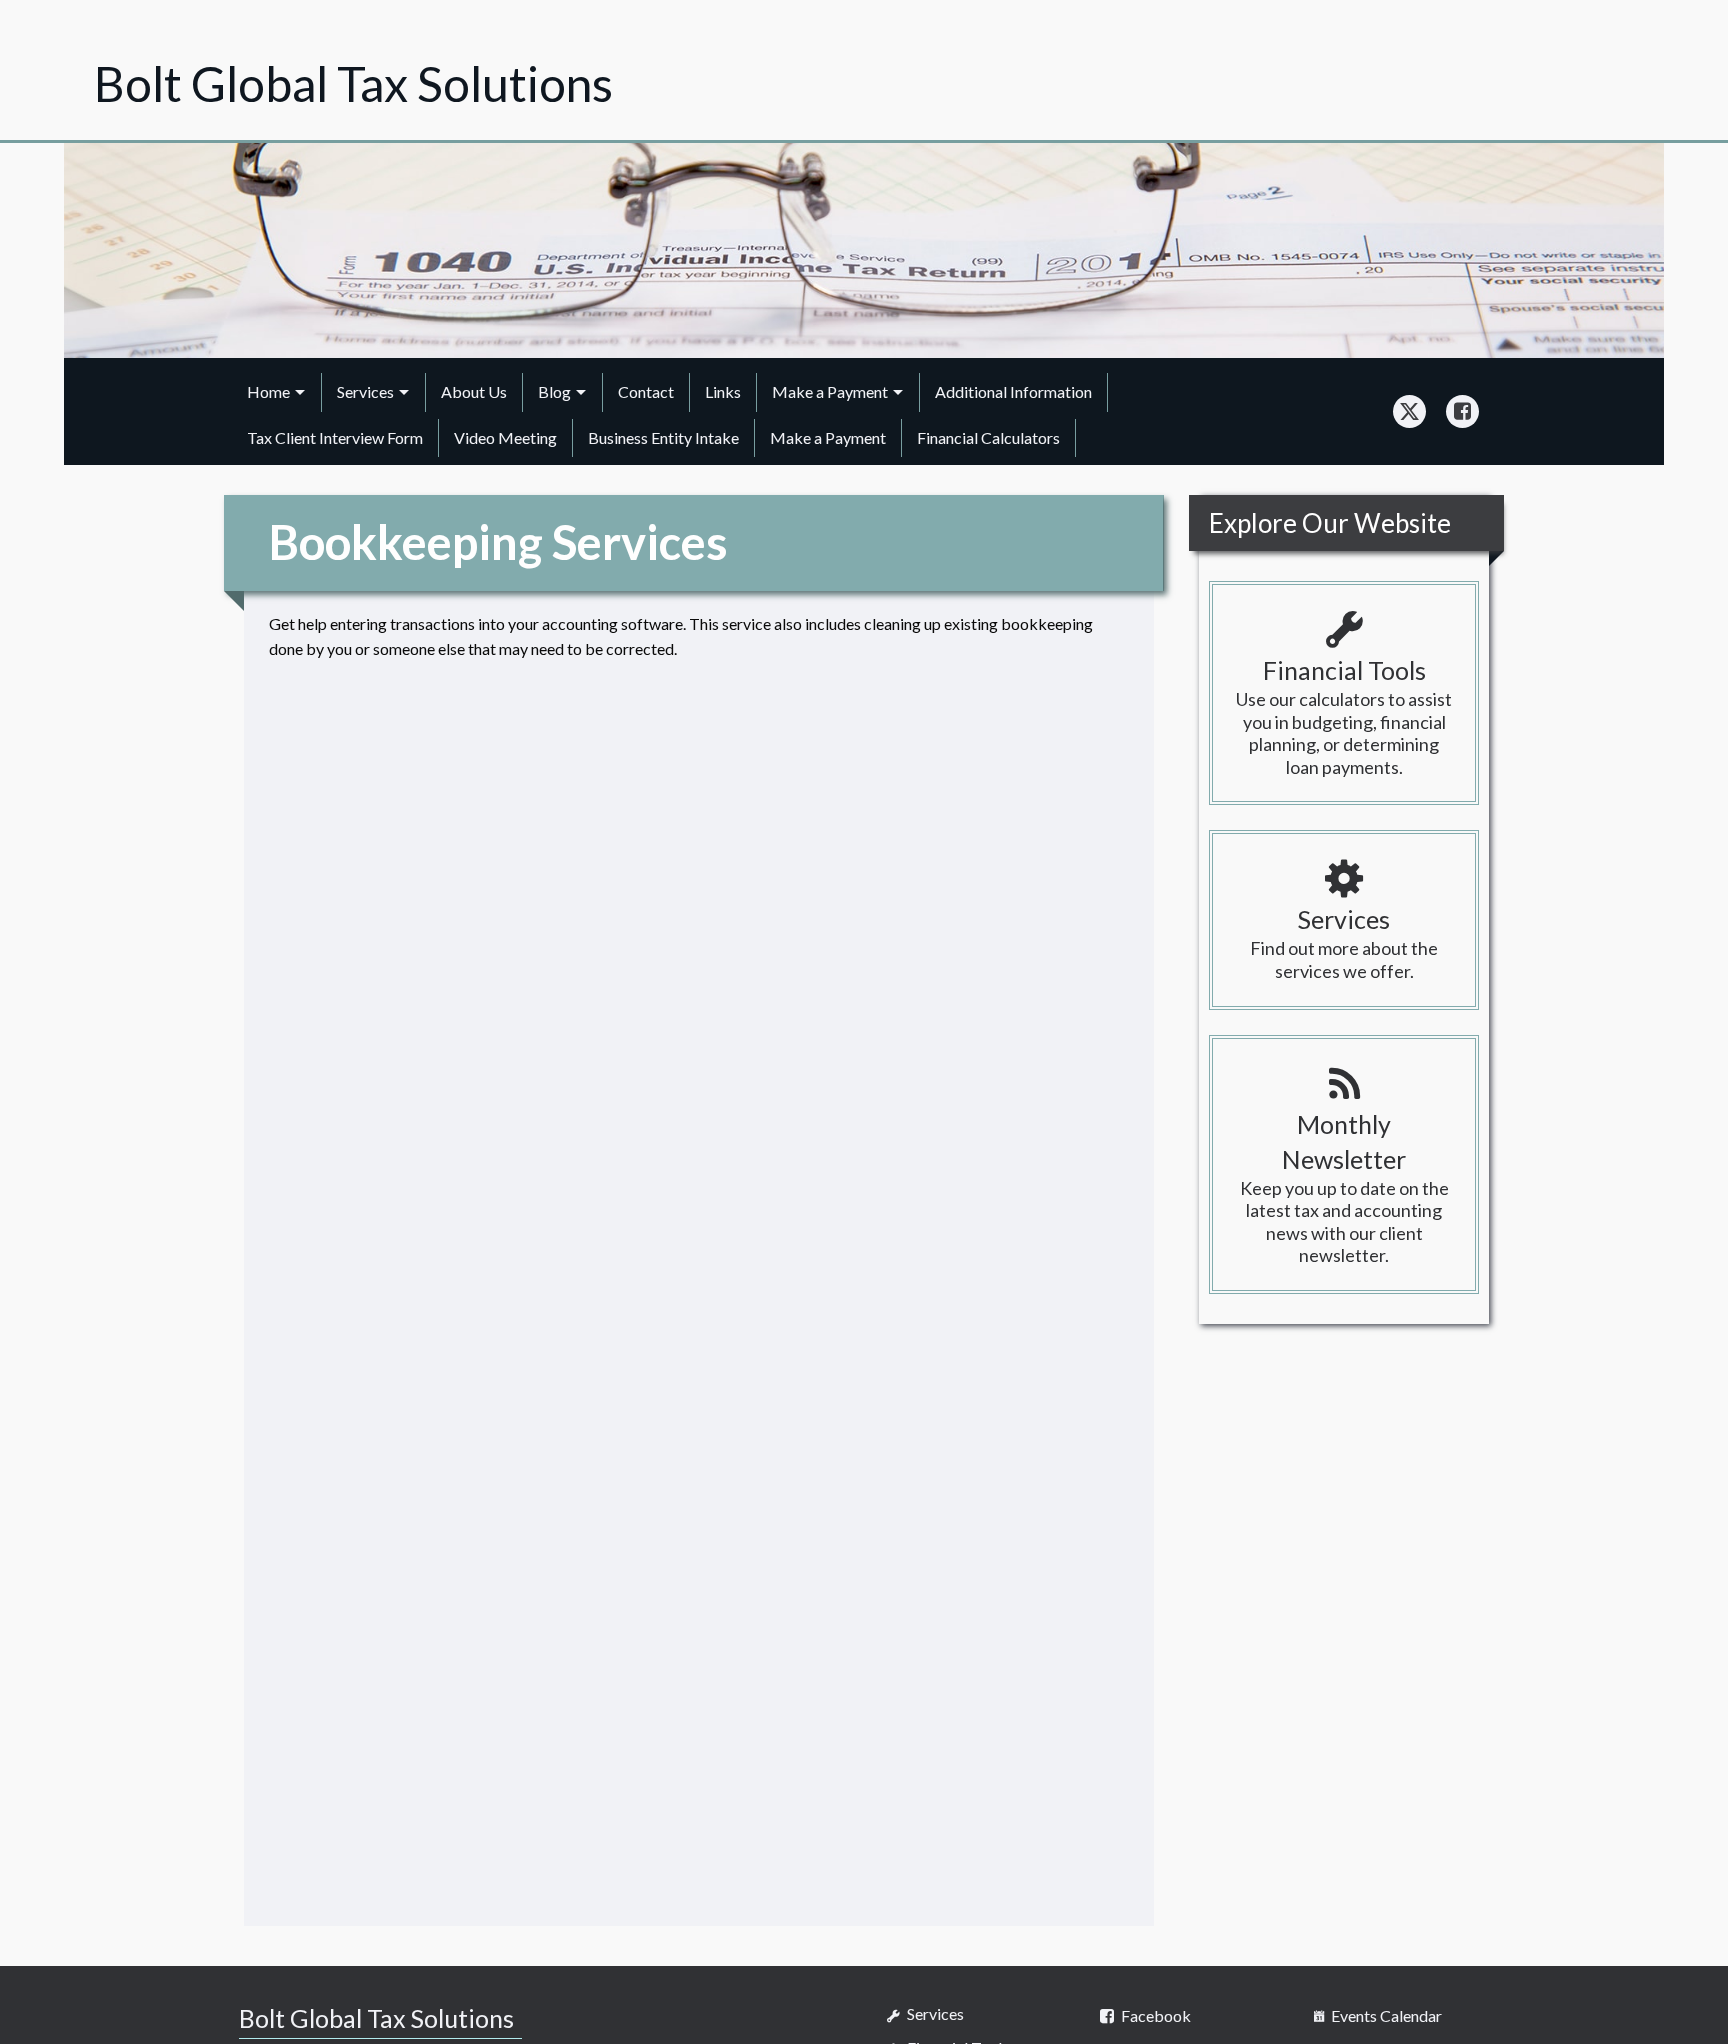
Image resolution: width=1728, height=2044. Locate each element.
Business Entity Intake (663, 437)
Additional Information (1013, 391)
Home (268, 391)
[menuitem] (277, 392)
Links (723, 391)
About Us (474, 391)
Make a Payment (830, 391)
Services (365, 391)
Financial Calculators (988, 437)
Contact (646, 391)
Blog (554, 391)
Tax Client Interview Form (335, 437)
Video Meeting (505, 437)
